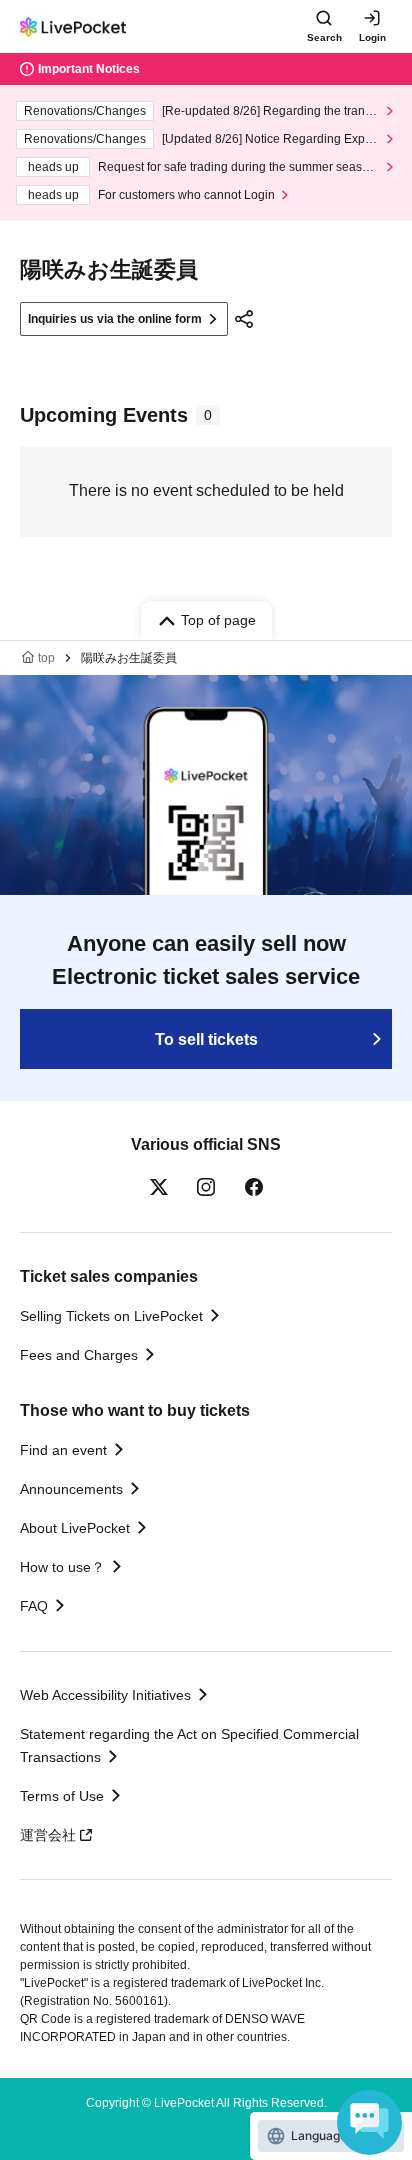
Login (372, 37)
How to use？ (62, 1567)
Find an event (63, 1450)
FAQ (34, 1606)
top (46, 658)
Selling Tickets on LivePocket (111, 1316)
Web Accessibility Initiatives (105, 1695)
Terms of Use (62, 1796)
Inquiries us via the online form (115, 319)
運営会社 (48, 1835)
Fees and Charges (79, 1355)
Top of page (218, 620)
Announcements (71, 1489)
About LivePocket (75, 1528)
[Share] (244, 319)
